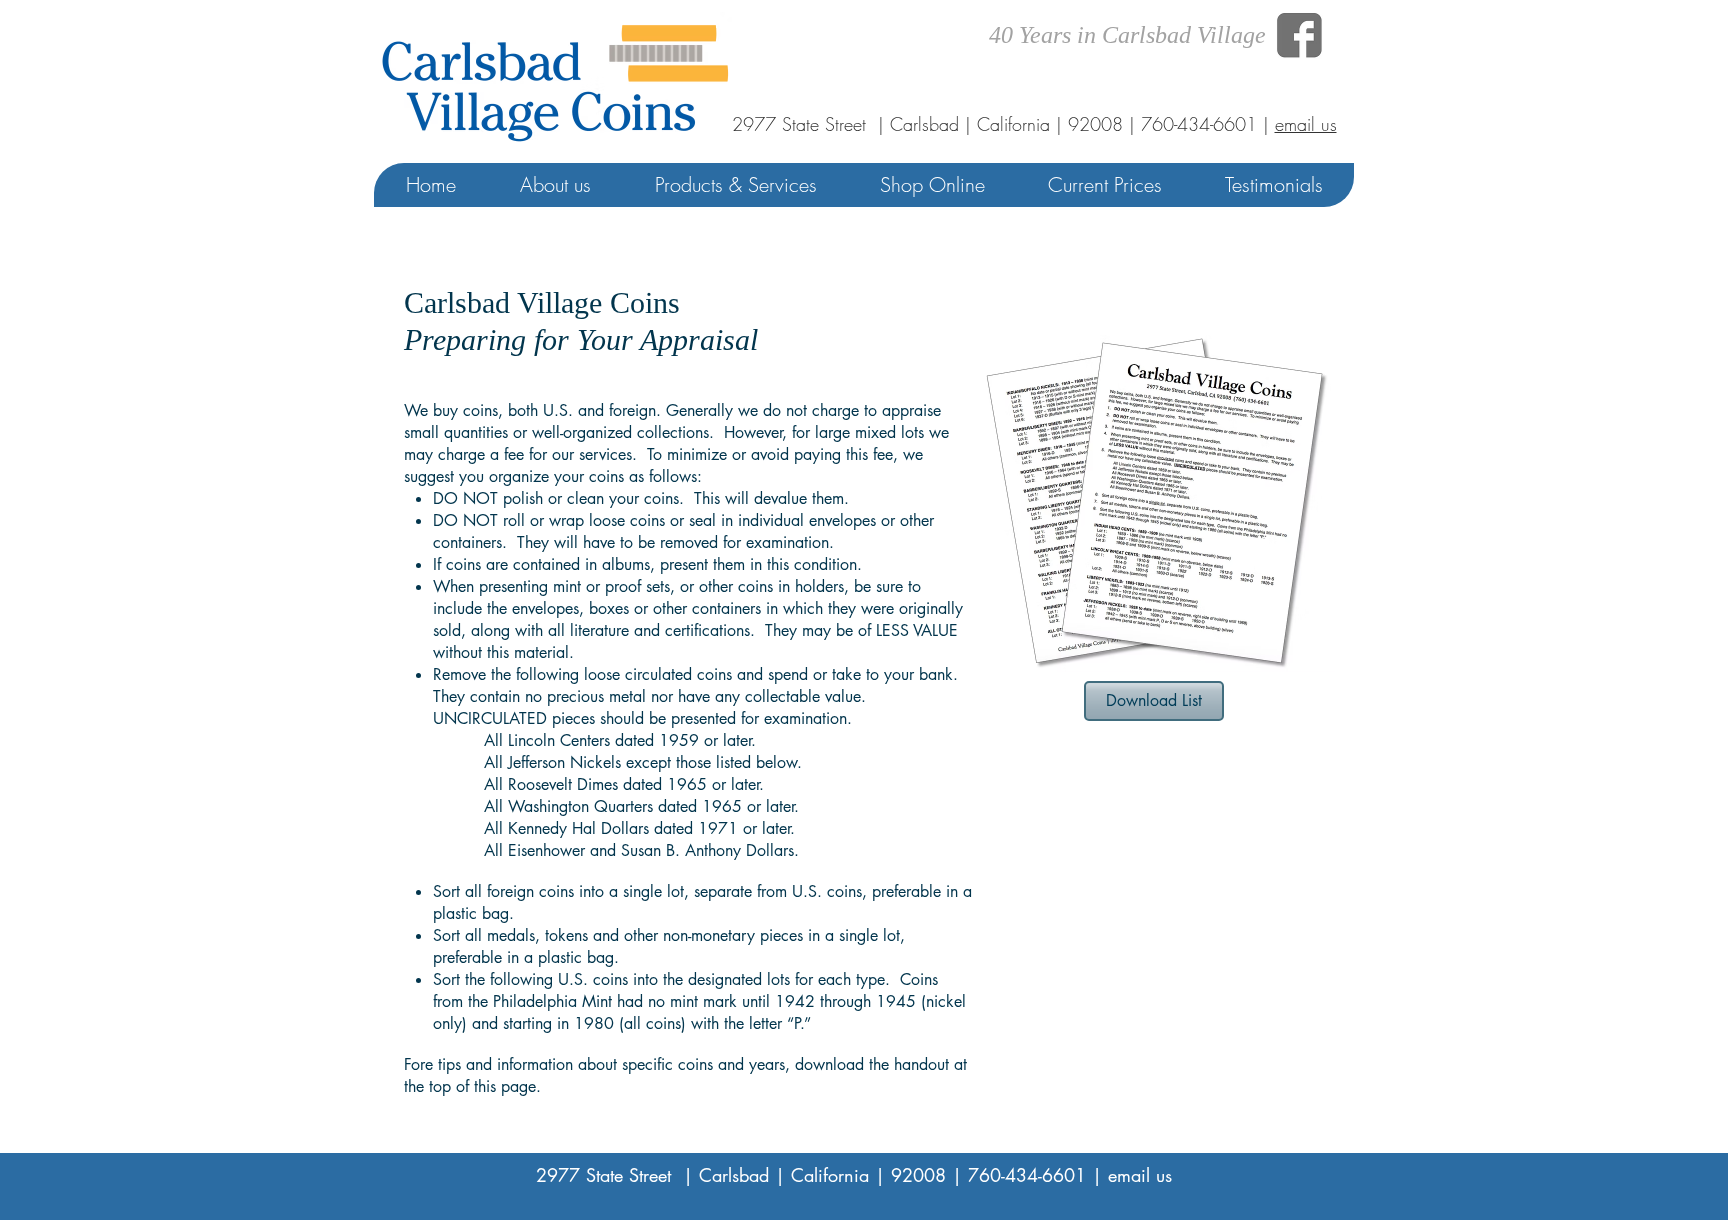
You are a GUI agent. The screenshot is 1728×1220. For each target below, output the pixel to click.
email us (1306, 124)
